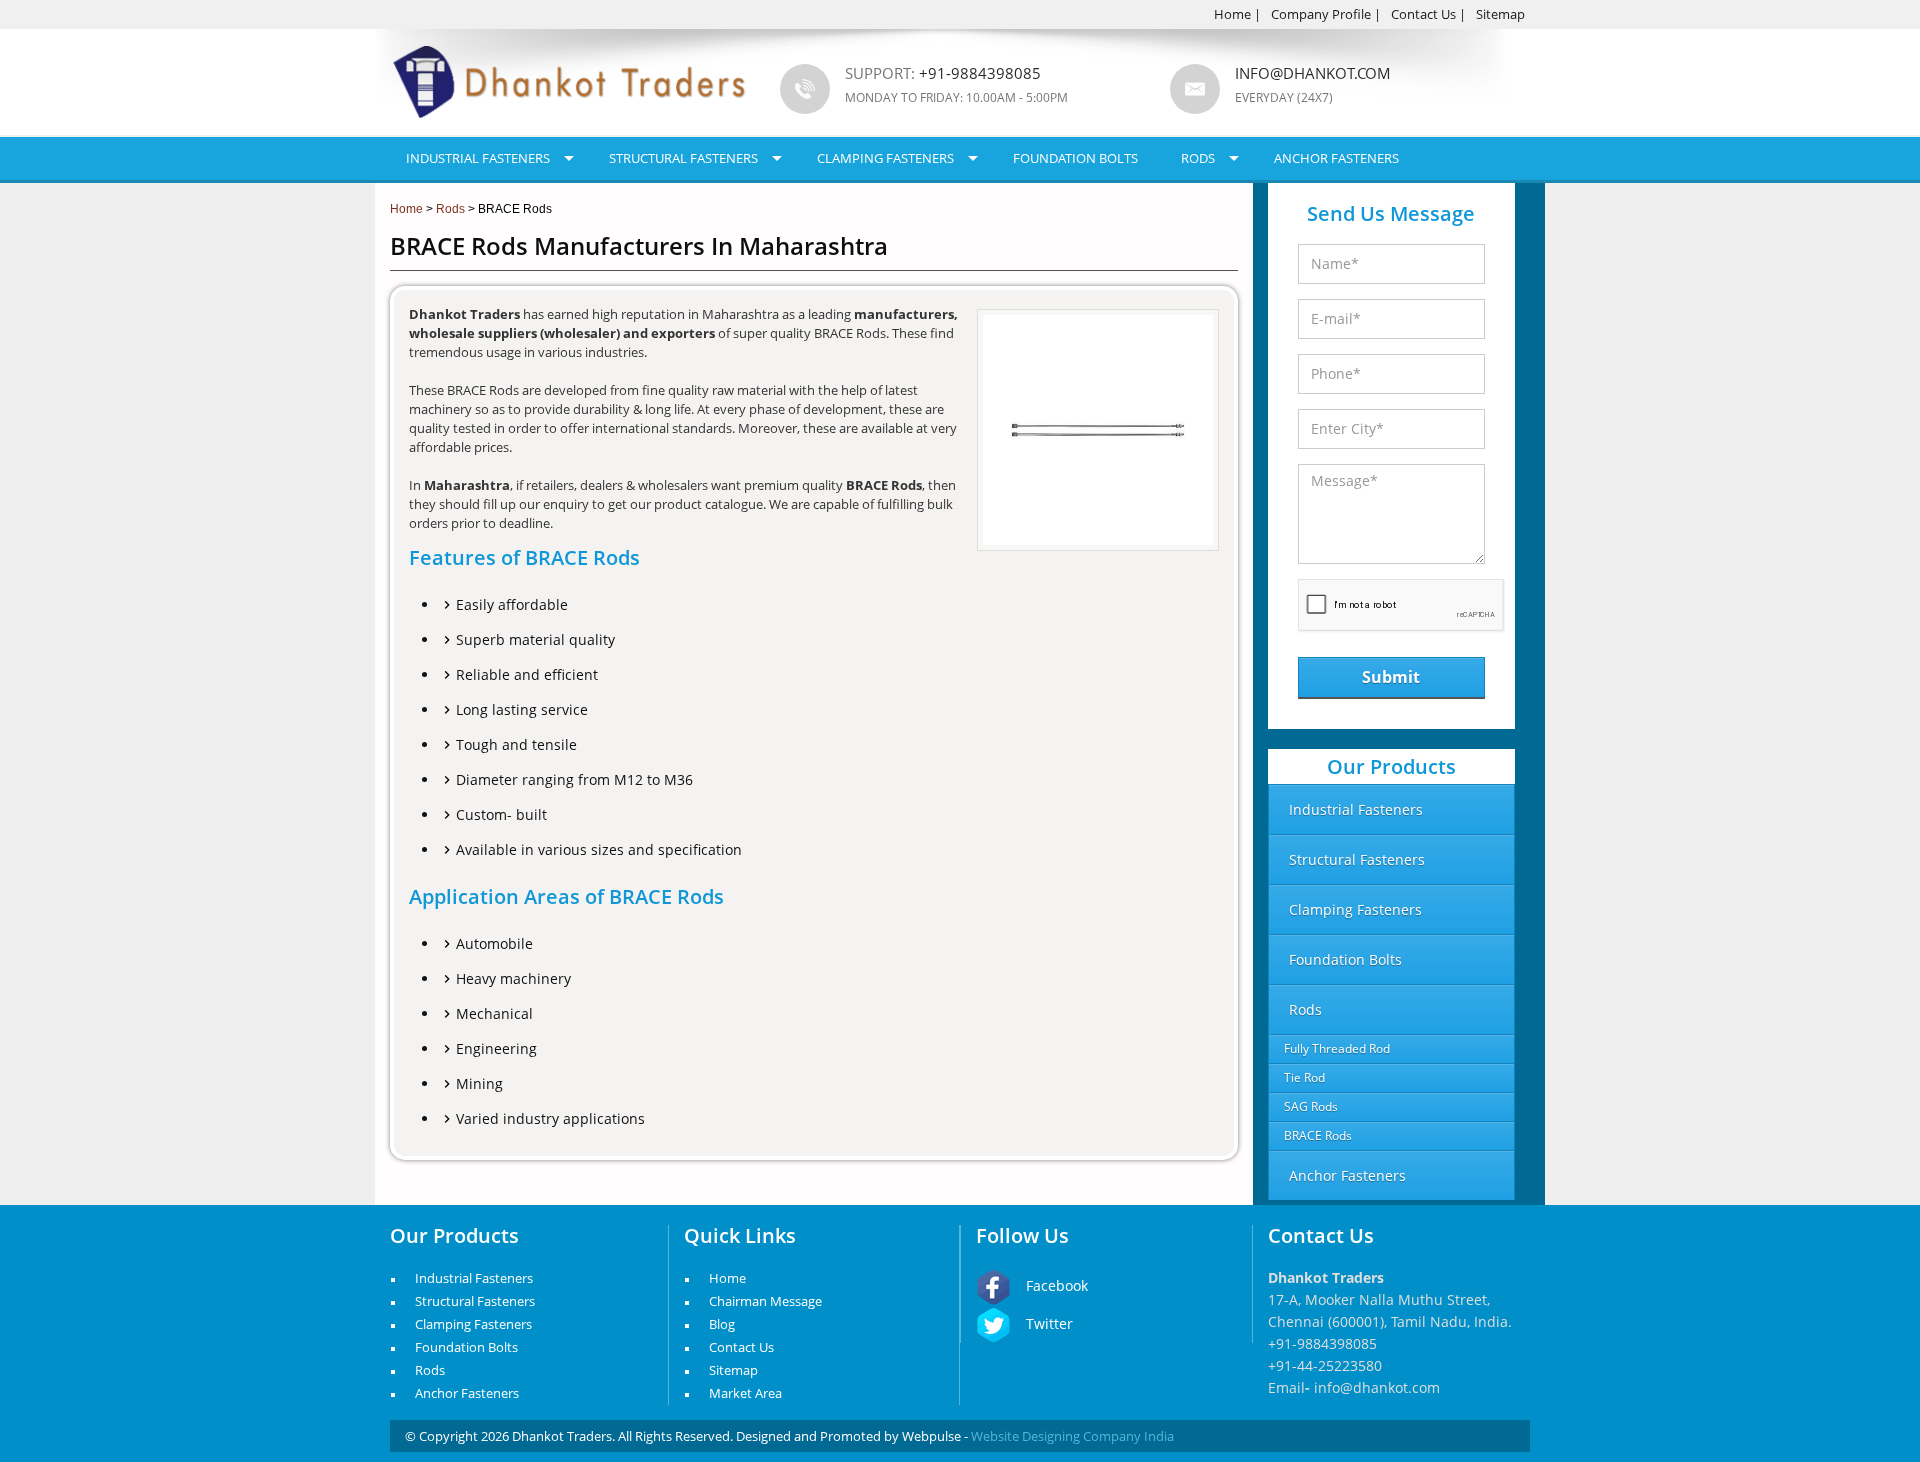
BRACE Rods (1318, 1135)
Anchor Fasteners (1336, 158)
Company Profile (1321, 14)
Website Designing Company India (1072, 1436)
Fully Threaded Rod (1337, 1048)
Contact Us (1423, 14)
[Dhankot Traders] (570, 130)
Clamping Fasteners (885, 158)
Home (1232, 14)
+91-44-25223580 (1325, 1365)
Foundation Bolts (1075, 158)
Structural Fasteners (683, 158)
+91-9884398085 (1322, 1343)
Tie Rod (1304, 1077)
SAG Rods (1311, 1106)
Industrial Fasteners (478, 158)
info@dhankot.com (1313, 73)
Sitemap (1500, 14)
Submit (1391, 677)
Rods (1198, 158)
